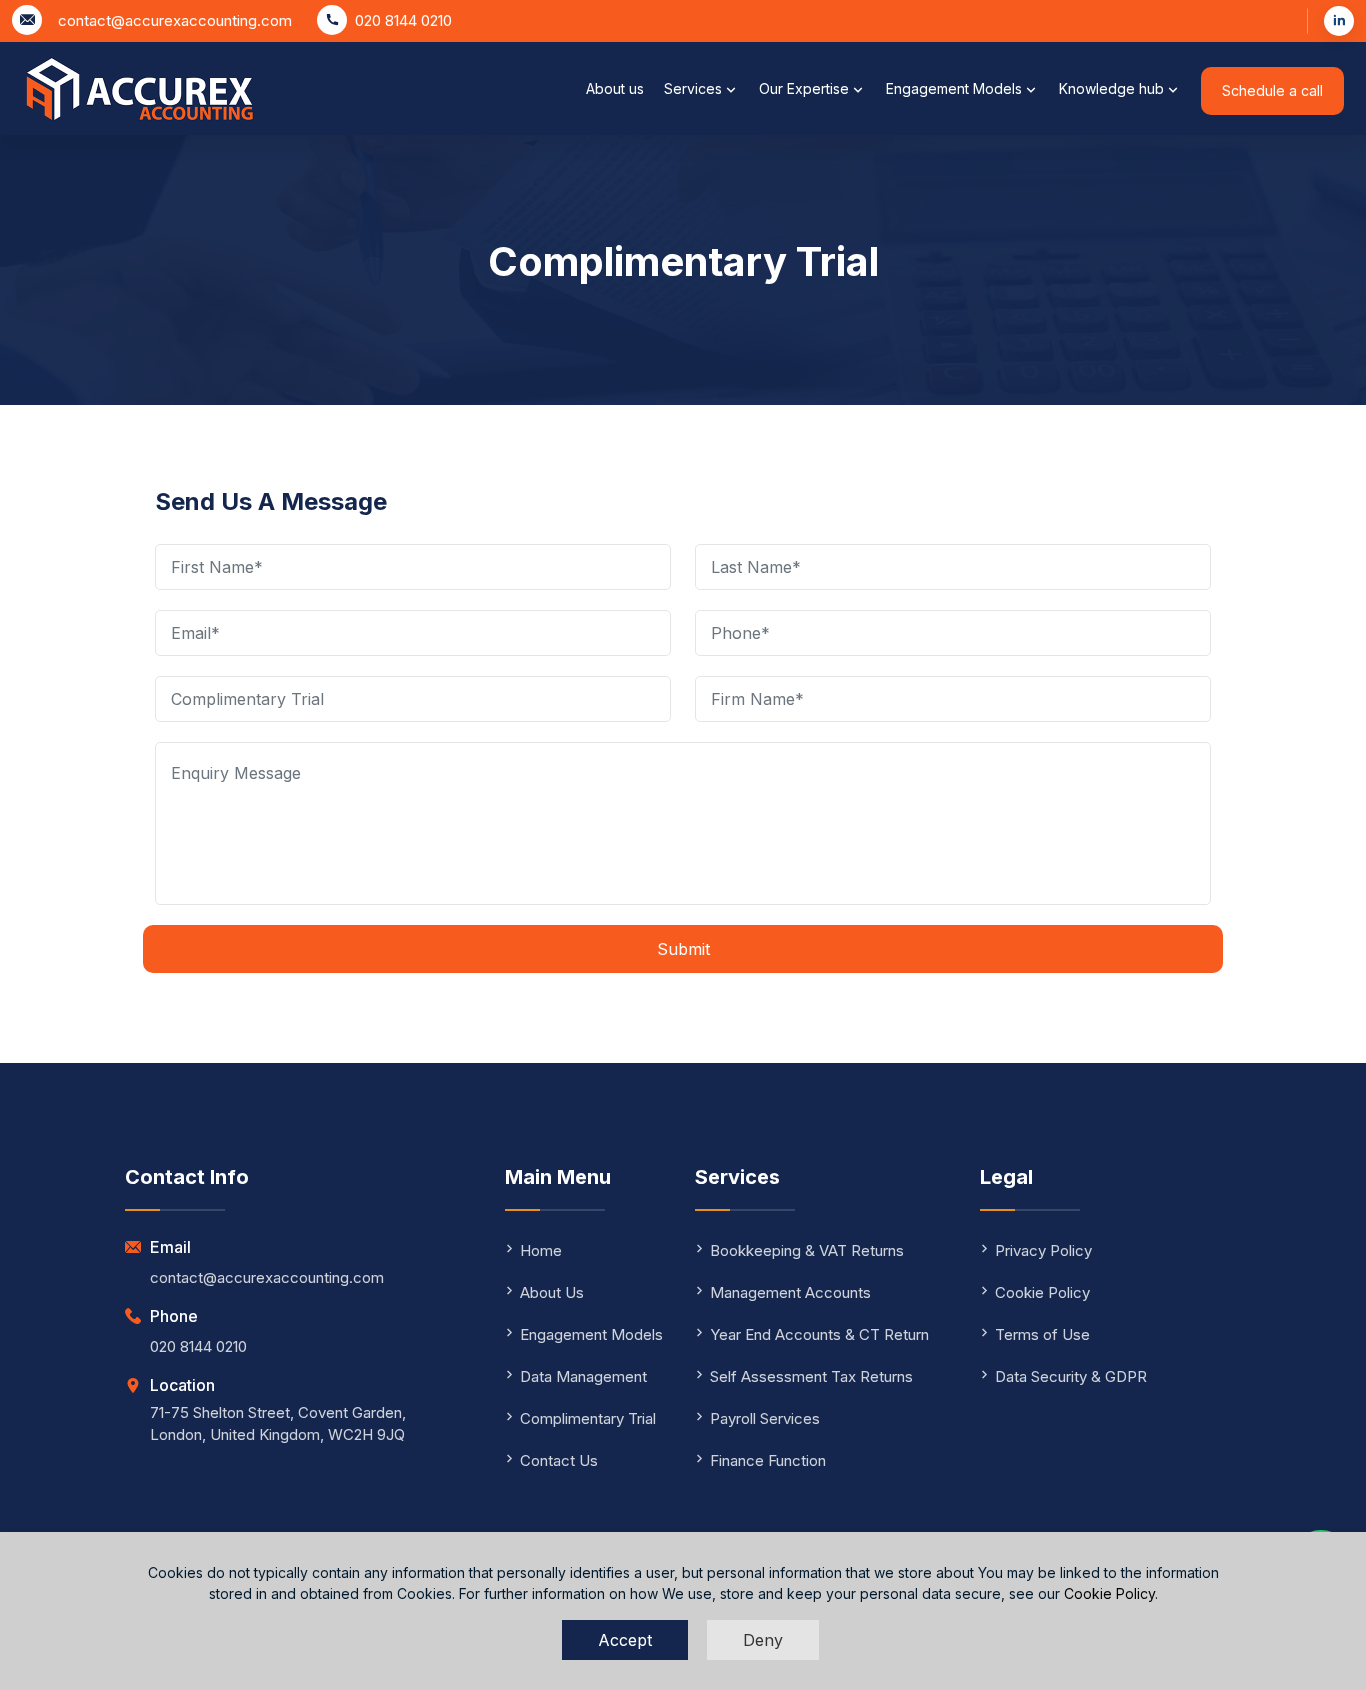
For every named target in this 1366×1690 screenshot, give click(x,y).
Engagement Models (956, 88)
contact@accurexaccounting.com (175, 20)
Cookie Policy (1109, 1593)
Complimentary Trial (588, 1418)
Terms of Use (1042, 1334)
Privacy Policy (1043, 1250)
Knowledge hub (1113, 88)
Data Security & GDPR (1071, 1376)
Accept (625, 1640)
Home (541, 1250)
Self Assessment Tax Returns (811, 1376)
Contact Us (559, 1460)
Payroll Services (765, 1418)
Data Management (583, 1376)
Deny (763, 1640)
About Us (552, 1292)
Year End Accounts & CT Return (819, 1334)
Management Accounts (790, 1292)
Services (695, 88)
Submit (683, 949)
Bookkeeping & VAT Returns (807, 1250)
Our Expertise (806, 88)
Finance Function (768, 1460)
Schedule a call (1272, 90)
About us (615, 88)
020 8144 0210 (403, 20)
